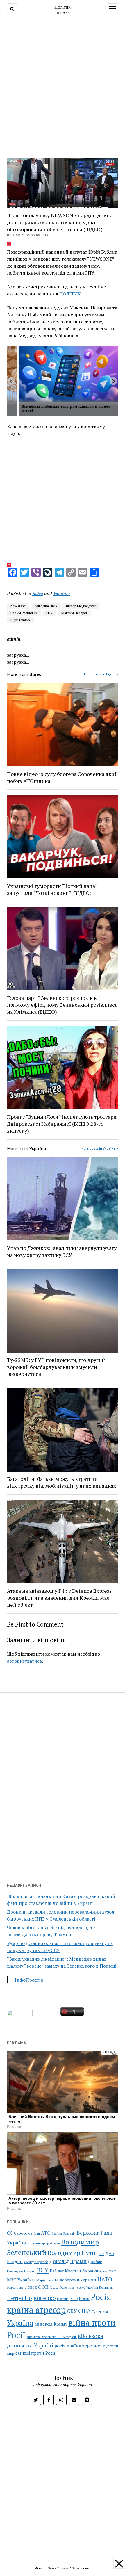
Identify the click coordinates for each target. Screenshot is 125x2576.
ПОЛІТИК (70, 294)
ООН (43, 2287)
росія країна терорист (78, 2346)
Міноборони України (75, 2280)
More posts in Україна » (99, 1148)
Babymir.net (81, 2568)
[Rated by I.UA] (20, 2014)
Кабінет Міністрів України (74, 2271)
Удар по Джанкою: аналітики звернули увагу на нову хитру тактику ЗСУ (62, 1251)
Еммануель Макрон (21, 2271)
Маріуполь (45, 2280)
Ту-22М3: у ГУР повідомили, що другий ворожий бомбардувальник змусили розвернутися (56, 1367)
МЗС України (21, 2280)
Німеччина (17, 2287)
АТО (46, 2233)
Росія (84, 2298)
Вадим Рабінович (24, 613)
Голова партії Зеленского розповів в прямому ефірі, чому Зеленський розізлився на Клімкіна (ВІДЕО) (62, 1005)
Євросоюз (23, 2233)
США (84, 2311)
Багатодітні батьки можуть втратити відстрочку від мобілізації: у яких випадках (61, 1482)
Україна (62, 593)
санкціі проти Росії (35, 2353)
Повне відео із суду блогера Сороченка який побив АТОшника (62, 777)
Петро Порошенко (31, 2298)
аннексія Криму (51, 2324)
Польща (63, 2299)
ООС (54, 2287)
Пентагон (106, 2287)
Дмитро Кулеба (36, 2262)
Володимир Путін (73, 2253)
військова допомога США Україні (52, 2337)
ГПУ (49, 613)
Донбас (95, 2261)
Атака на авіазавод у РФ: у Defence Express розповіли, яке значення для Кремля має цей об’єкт (59, 1598)
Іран (37, 2233)
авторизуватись (25, 1661)
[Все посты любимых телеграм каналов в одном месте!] (68, 374)
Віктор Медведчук (81, 606)
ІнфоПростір (29, 1980)
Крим (103, 2271)
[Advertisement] (63, 87)
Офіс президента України (79, 2288)
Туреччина (100, 2312)
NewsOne (18, 606)
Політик (63, 7)
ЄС (10, 2233)
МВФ (112, 2271)
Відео (38, 593)
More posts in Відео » (101, 674)
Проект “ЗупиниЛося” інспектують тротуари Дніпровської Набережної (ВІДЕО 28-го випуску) (62, 1124)
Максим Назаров (75, 613)
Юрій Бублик (20, 620)
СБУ (72, 2311)
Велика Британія (64, 2233)
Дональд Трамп (68, 2261)
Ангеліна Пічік (46, 606)
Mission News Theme (51, 2568)
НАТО (105, 2279)
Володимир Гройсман (44, 2243)
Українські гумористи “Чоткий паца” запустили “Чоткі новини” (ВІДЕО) (52, 889)
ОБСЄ (32, 2287)
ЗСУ (43, 2270)
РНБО (74, 2299)
